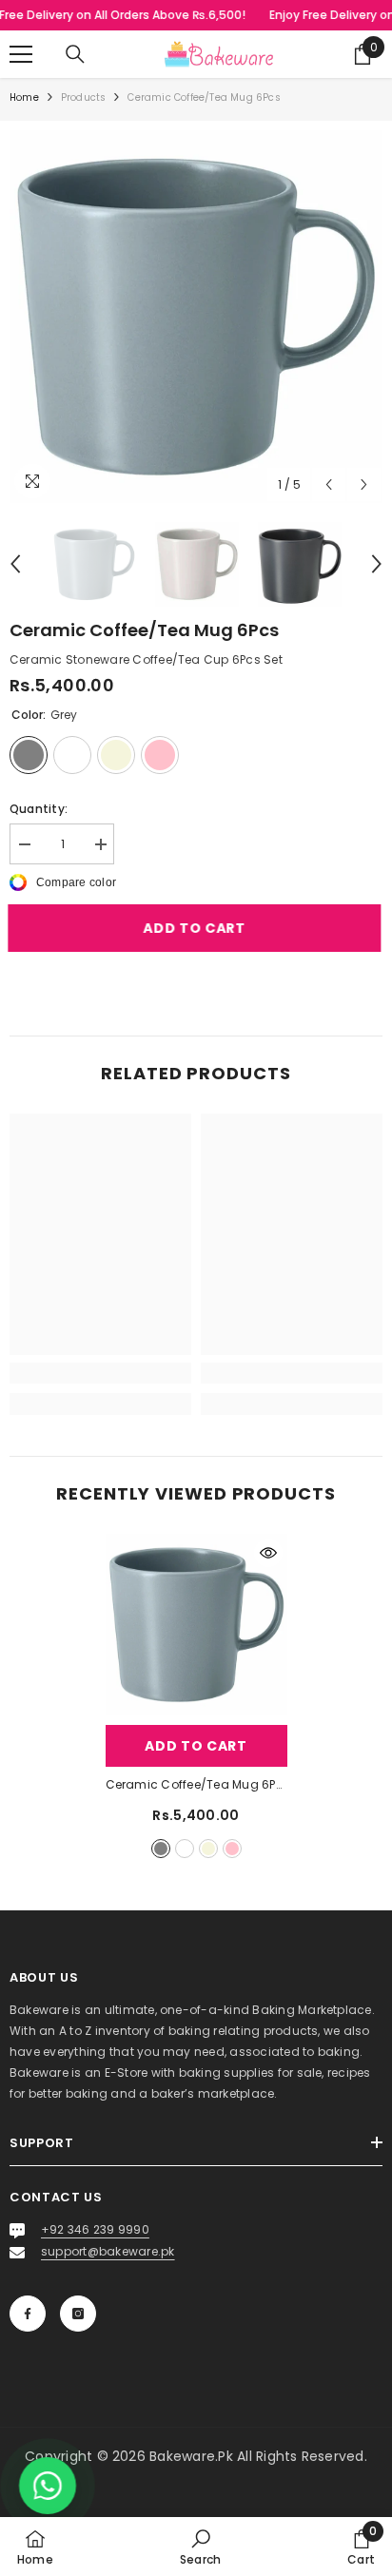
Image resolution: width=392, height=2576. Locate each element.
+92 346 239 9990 (95, 2229)
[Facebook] (28, 2314)
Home (24, 97)
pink (232, 1849)
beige (208, 1849)
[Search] (75, 54)
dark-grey (185, 1849)
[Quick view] (268, 1553)
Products (84, 97)
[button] (329, 484)
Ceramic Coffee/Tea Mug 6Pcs (196, 1784)
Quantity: (39, 809)
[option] (196, 317)
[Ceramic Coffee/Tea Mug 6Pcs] (196, 1625)
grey (161, 1849)
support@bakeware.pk (108, 2251)
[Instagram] (78, 2314)
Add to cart (196, 928)
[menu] (21, 54)
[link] (100, 1373)
